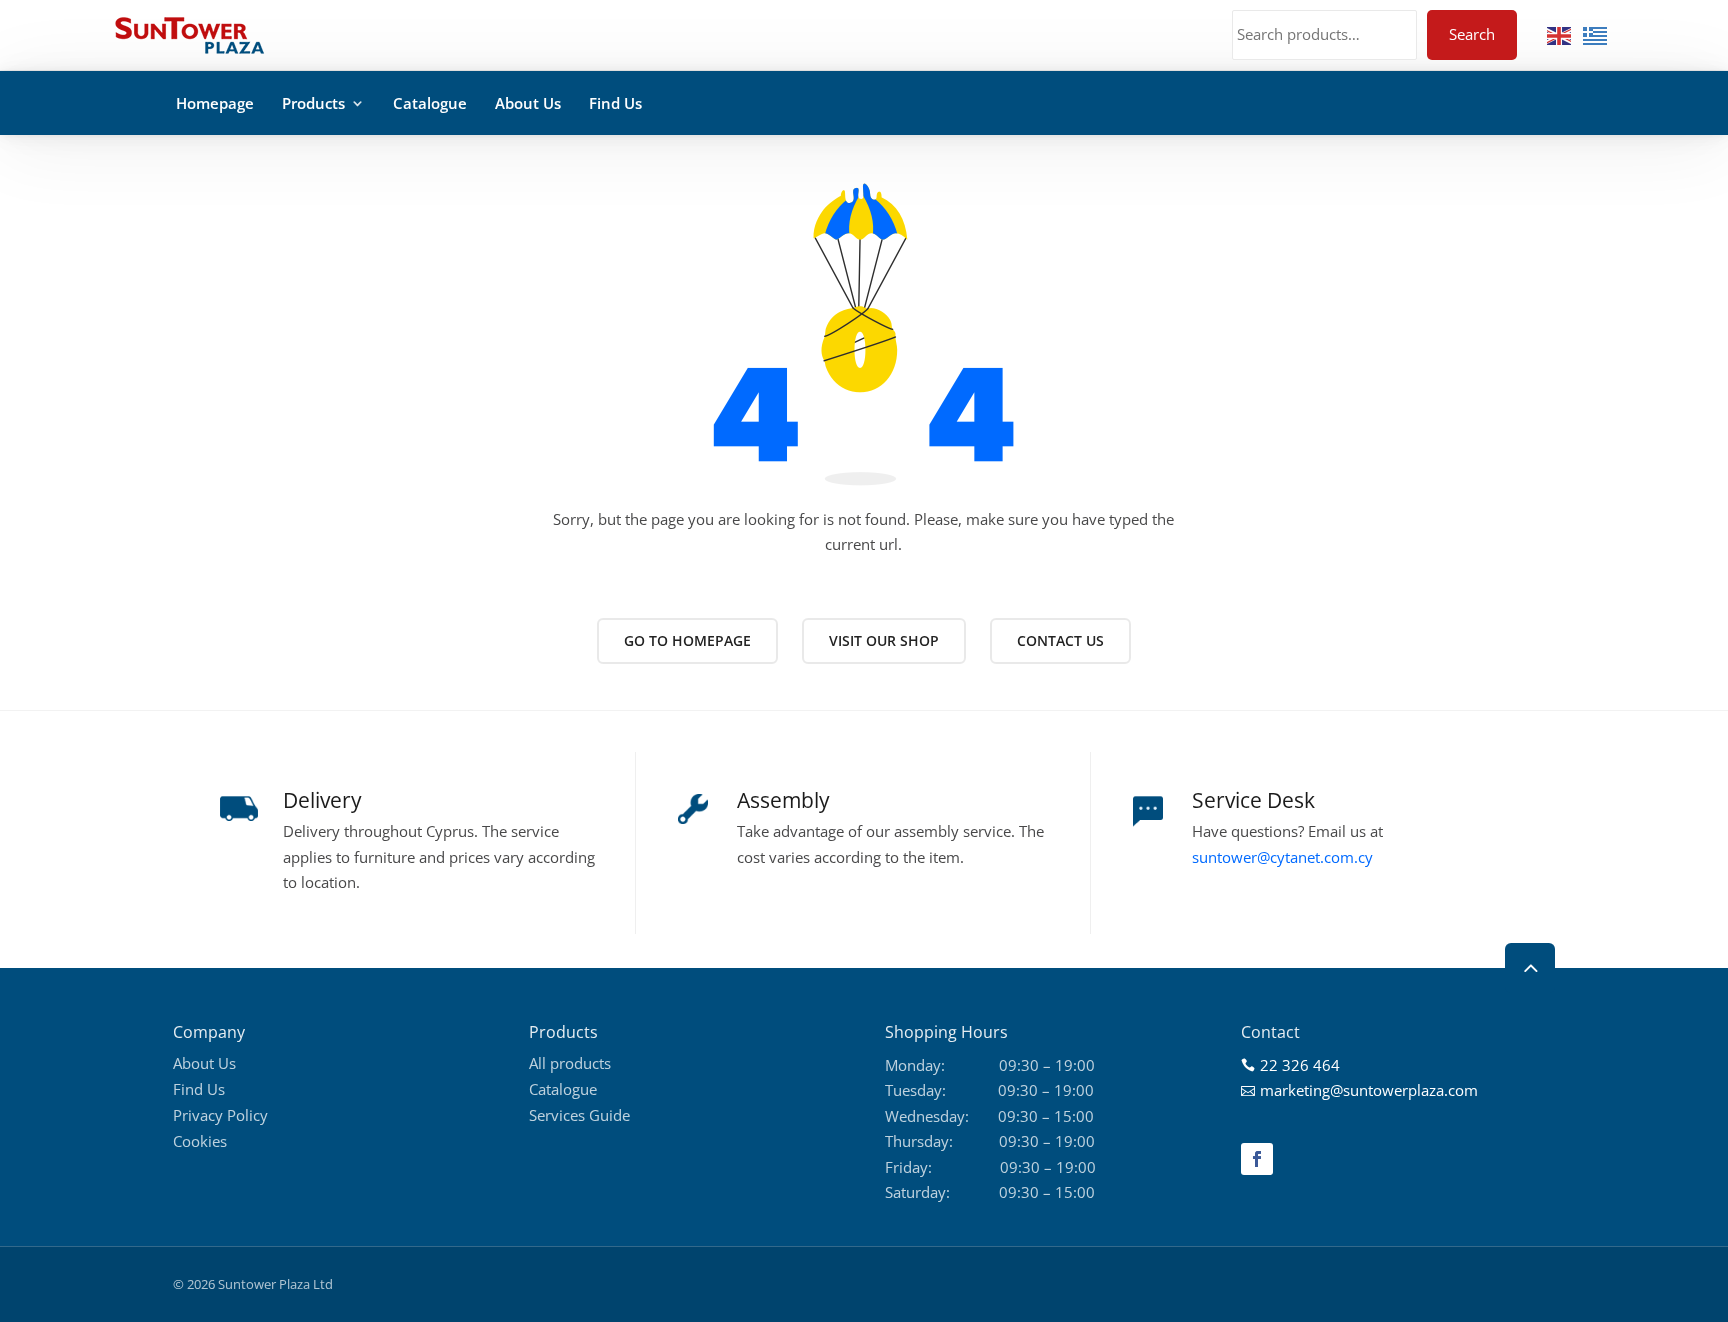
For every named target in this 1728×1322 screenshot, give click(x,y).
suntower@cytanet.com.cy (1282, 857)
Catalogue (430, 103)
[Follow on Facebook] (1257, 1159)
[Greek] (1596, 34)
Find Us (615, 103)
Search (1472, 34)
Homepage (215, 103)
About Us (528, 103)
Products (313, 103)
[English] (1560, 34)
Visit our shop (884, 640)
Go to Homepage (687, 640)
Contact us (1060, 640)
